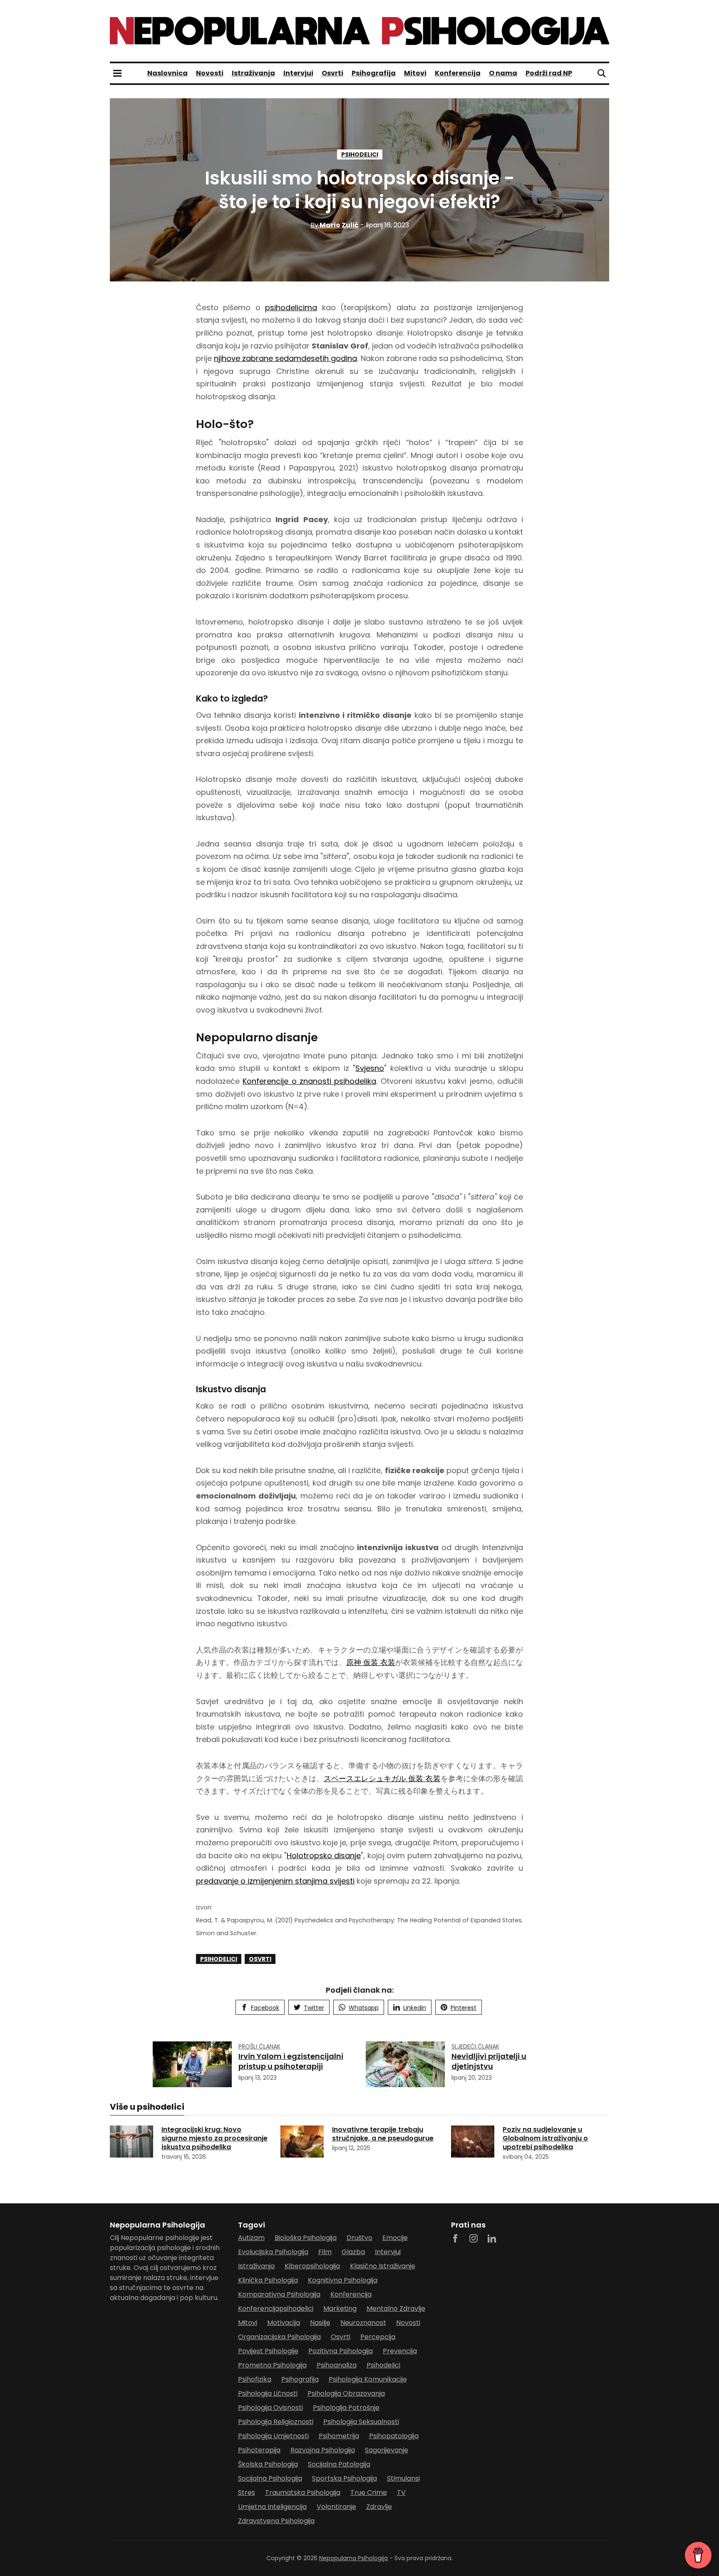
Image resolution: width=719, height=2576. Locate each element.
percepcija (378, 2337)
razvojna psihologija (323, 2450)
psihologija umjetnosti (273, 2436)
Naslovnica (167, 73)
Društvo (359, 2238)
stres (247, 2493)
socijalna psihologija (270, 2478)
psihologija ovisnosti (270, 2408)
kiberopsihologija (312, 2266)
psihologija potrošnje (346, 2408)
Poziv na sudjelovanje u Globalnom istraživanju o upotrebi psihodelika (545, 2138)
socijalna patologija (339, 2464)
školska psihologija (268, 2464)
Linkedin (415, 2008)
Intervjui (298, 73)
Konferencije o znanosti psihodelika (309, 1081)
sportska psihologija (345, 2478)
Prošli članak (259, 2046)
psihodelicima (291, 307)
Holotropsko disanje (324, 1855)
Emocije (395, 2238)
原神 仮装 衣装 (371, 1662)
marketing (340, 2308)
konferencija (351, 2294)
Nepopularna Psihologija (353, 2558)
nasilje (320, 2323)
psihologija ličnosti (268, 2393)
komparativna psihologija (279, 2294)
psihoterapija (259, 2450)
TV (401, 2493)
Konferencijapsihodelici (276, 2308)
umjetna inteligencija (272, 2507)
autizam (251, 2238)
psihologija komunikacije (368, 2379)
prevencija (400, 2351)
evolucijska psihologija (273, 2252)
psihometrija (339, 2436)
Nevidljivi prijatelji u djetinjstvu (489, 2061)
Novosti (210, 73)
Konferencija (458, 73)
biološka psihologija (306, 2238)
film (325, 2252)
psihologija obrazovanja (346, 2393)
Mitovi (415, 73)
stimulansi (403, 2478)
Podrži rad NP (549, 73)
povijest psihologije (268, 2351)
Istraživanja (253, 73)
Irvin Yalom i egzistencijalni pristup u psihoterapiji (291, 2061)
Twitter (314, 2008)
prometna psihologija (272, 2365)
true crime (369, 2493)
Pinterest (464, 2008)
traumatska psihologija (303, 2493)
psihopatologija (394, 2436)
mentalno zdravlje (396, 2308)
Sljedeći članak (475, 2046)
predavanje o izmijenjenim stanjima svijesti (275, 1881)
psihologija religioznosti (276, 2422)
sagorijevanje (387, 2450)
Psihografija (374, 73)
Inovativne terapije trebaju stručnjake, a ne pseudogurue (383, 2134)
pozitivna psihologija (341, 2351)
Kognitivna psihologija (343, 2280)
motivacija (284, 2323)
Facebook (265, 2008)
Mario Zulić (335, 225)
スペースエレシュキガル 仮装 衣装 (382, 1778)
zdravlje (379, 2507)
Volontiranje (336, 2507)
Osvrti (332, 73)
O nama (503, 73)
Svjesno (370, 1068)
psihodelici (360, 154)
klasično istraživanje (383, 2266)
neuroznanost (363, 2323)
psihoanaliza (337, 2365)
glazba (353, 2252)
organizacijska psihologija (279, 2337)
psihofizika (255, 2379)
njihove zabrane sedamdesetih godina (285, 358)
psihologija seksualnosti (361, 2422)
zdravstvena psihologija (276, 2521)
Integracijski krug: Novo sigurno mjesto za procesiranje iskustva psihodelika (214, 2138)
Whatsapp (364, 2008)
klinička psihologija (268, 2280)
